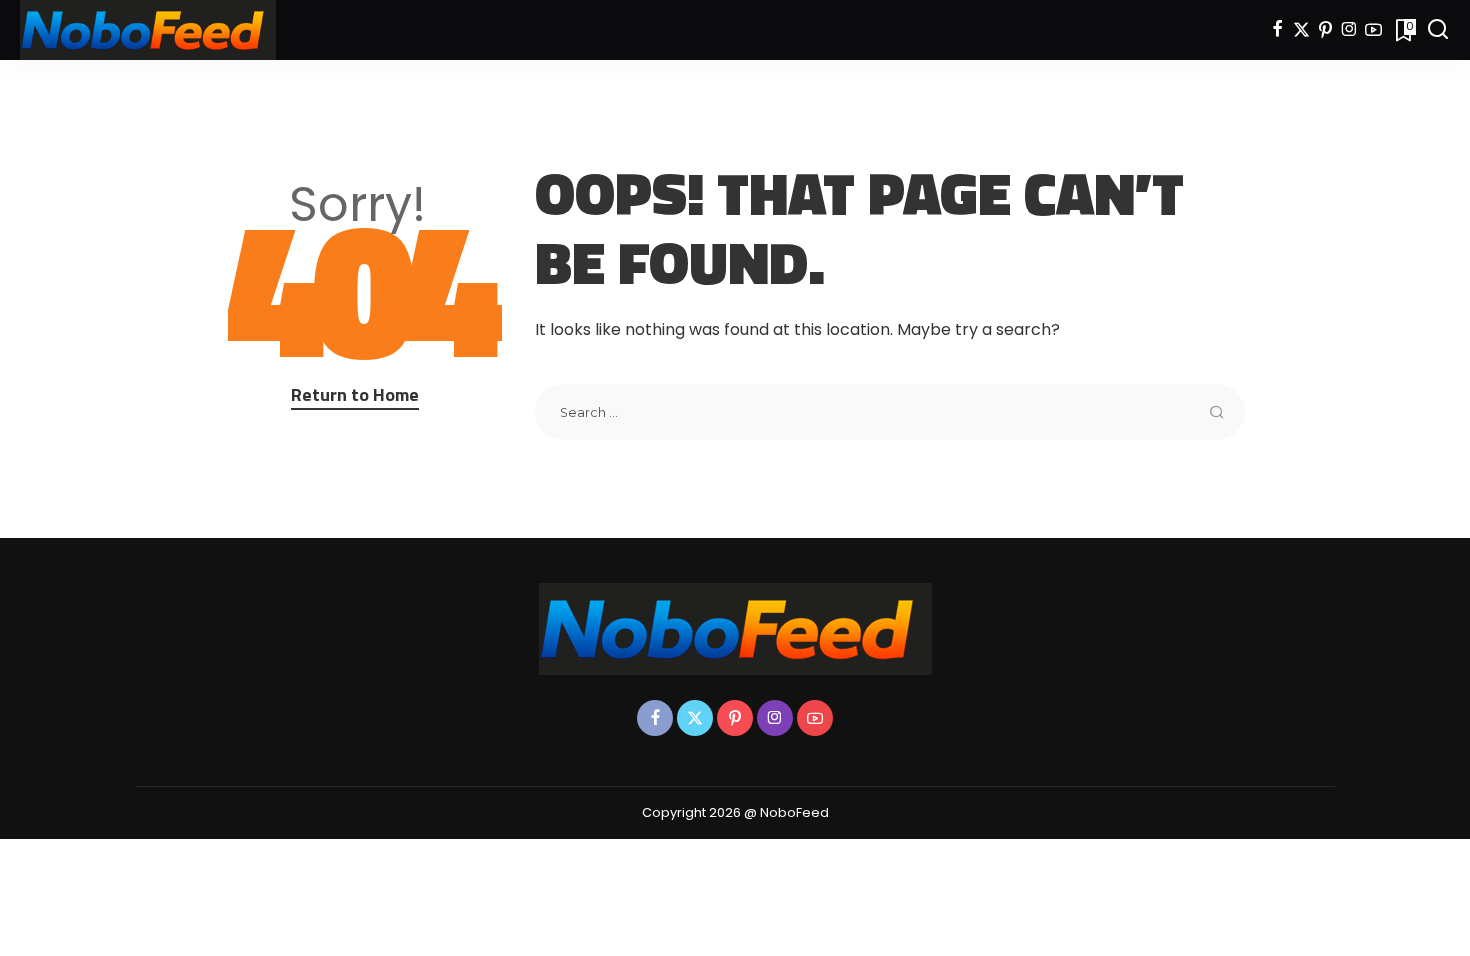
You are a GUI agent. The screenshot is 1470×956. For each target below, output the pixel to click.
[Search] (1438, 30)
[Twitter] (1301, 30)
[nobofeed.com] (148, 30)
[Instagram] (1349, 30)
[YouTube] (1373, 30)
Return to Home (355, 394)
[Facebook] (1277, 30)
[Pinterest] (1325, 30)
